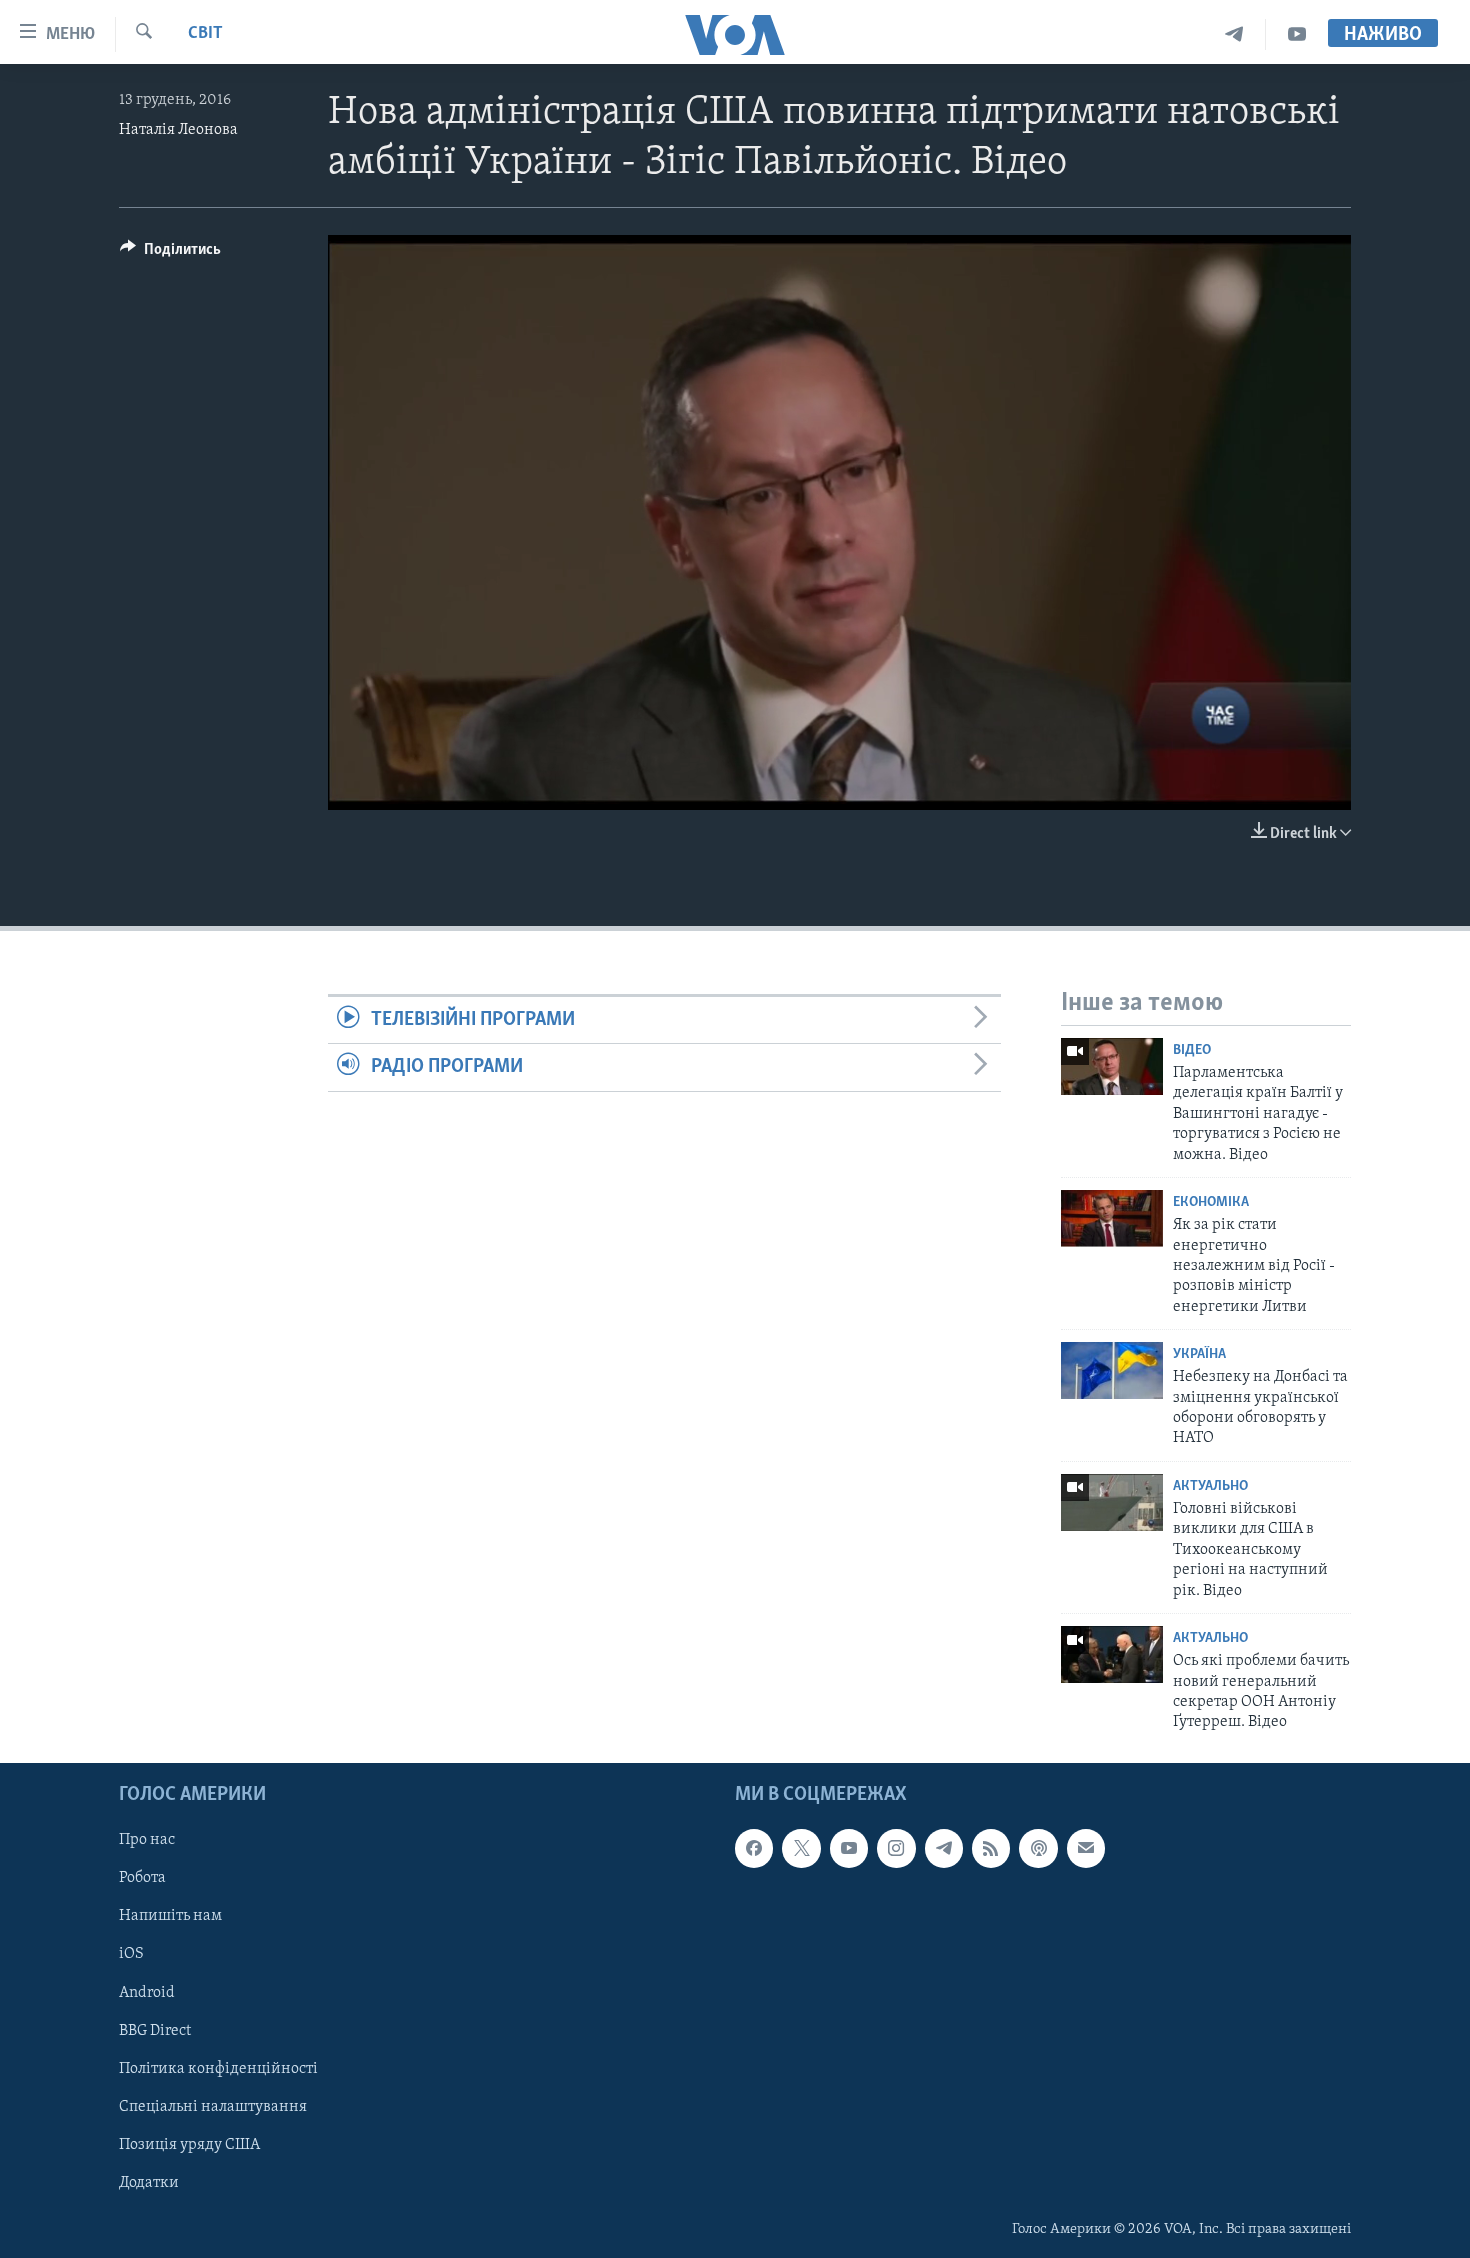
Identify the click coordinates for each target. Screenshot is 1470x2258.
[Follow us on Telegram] (944, 1848)
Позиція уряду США (189, 2144)
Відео (1192, 1050)
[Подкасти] (1038, 1848)
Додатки (149, 2183)
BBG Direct (155, 2030)
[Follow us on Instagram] (896, 1848)
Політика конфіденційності (218, 2068)
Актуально (1210, 1486)
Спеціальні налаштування (213, 2106)
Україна (1199, 1354)
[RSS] (991, 1848)
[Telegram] (1234, 34)
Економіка (1211, 1202)
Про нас (147, 1840)
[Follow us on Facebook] (754, 1848)
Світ (205, 34)
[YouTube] (1297, 34)
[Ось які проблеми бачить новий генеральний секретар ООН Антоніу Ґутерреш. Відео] (1112, 1654)
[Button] (170, 254)
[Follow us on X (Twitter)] (801, 1848)
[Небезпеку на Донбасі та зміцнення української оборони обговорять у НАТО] (1112, 1370)
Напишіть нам (170, 1916)
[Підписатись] (1086, 1848)
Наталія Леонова (178, 130)
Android (147, 1992)
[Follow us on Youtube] (849, 1848)
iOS (131, 1954)
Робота (142, 1878)
